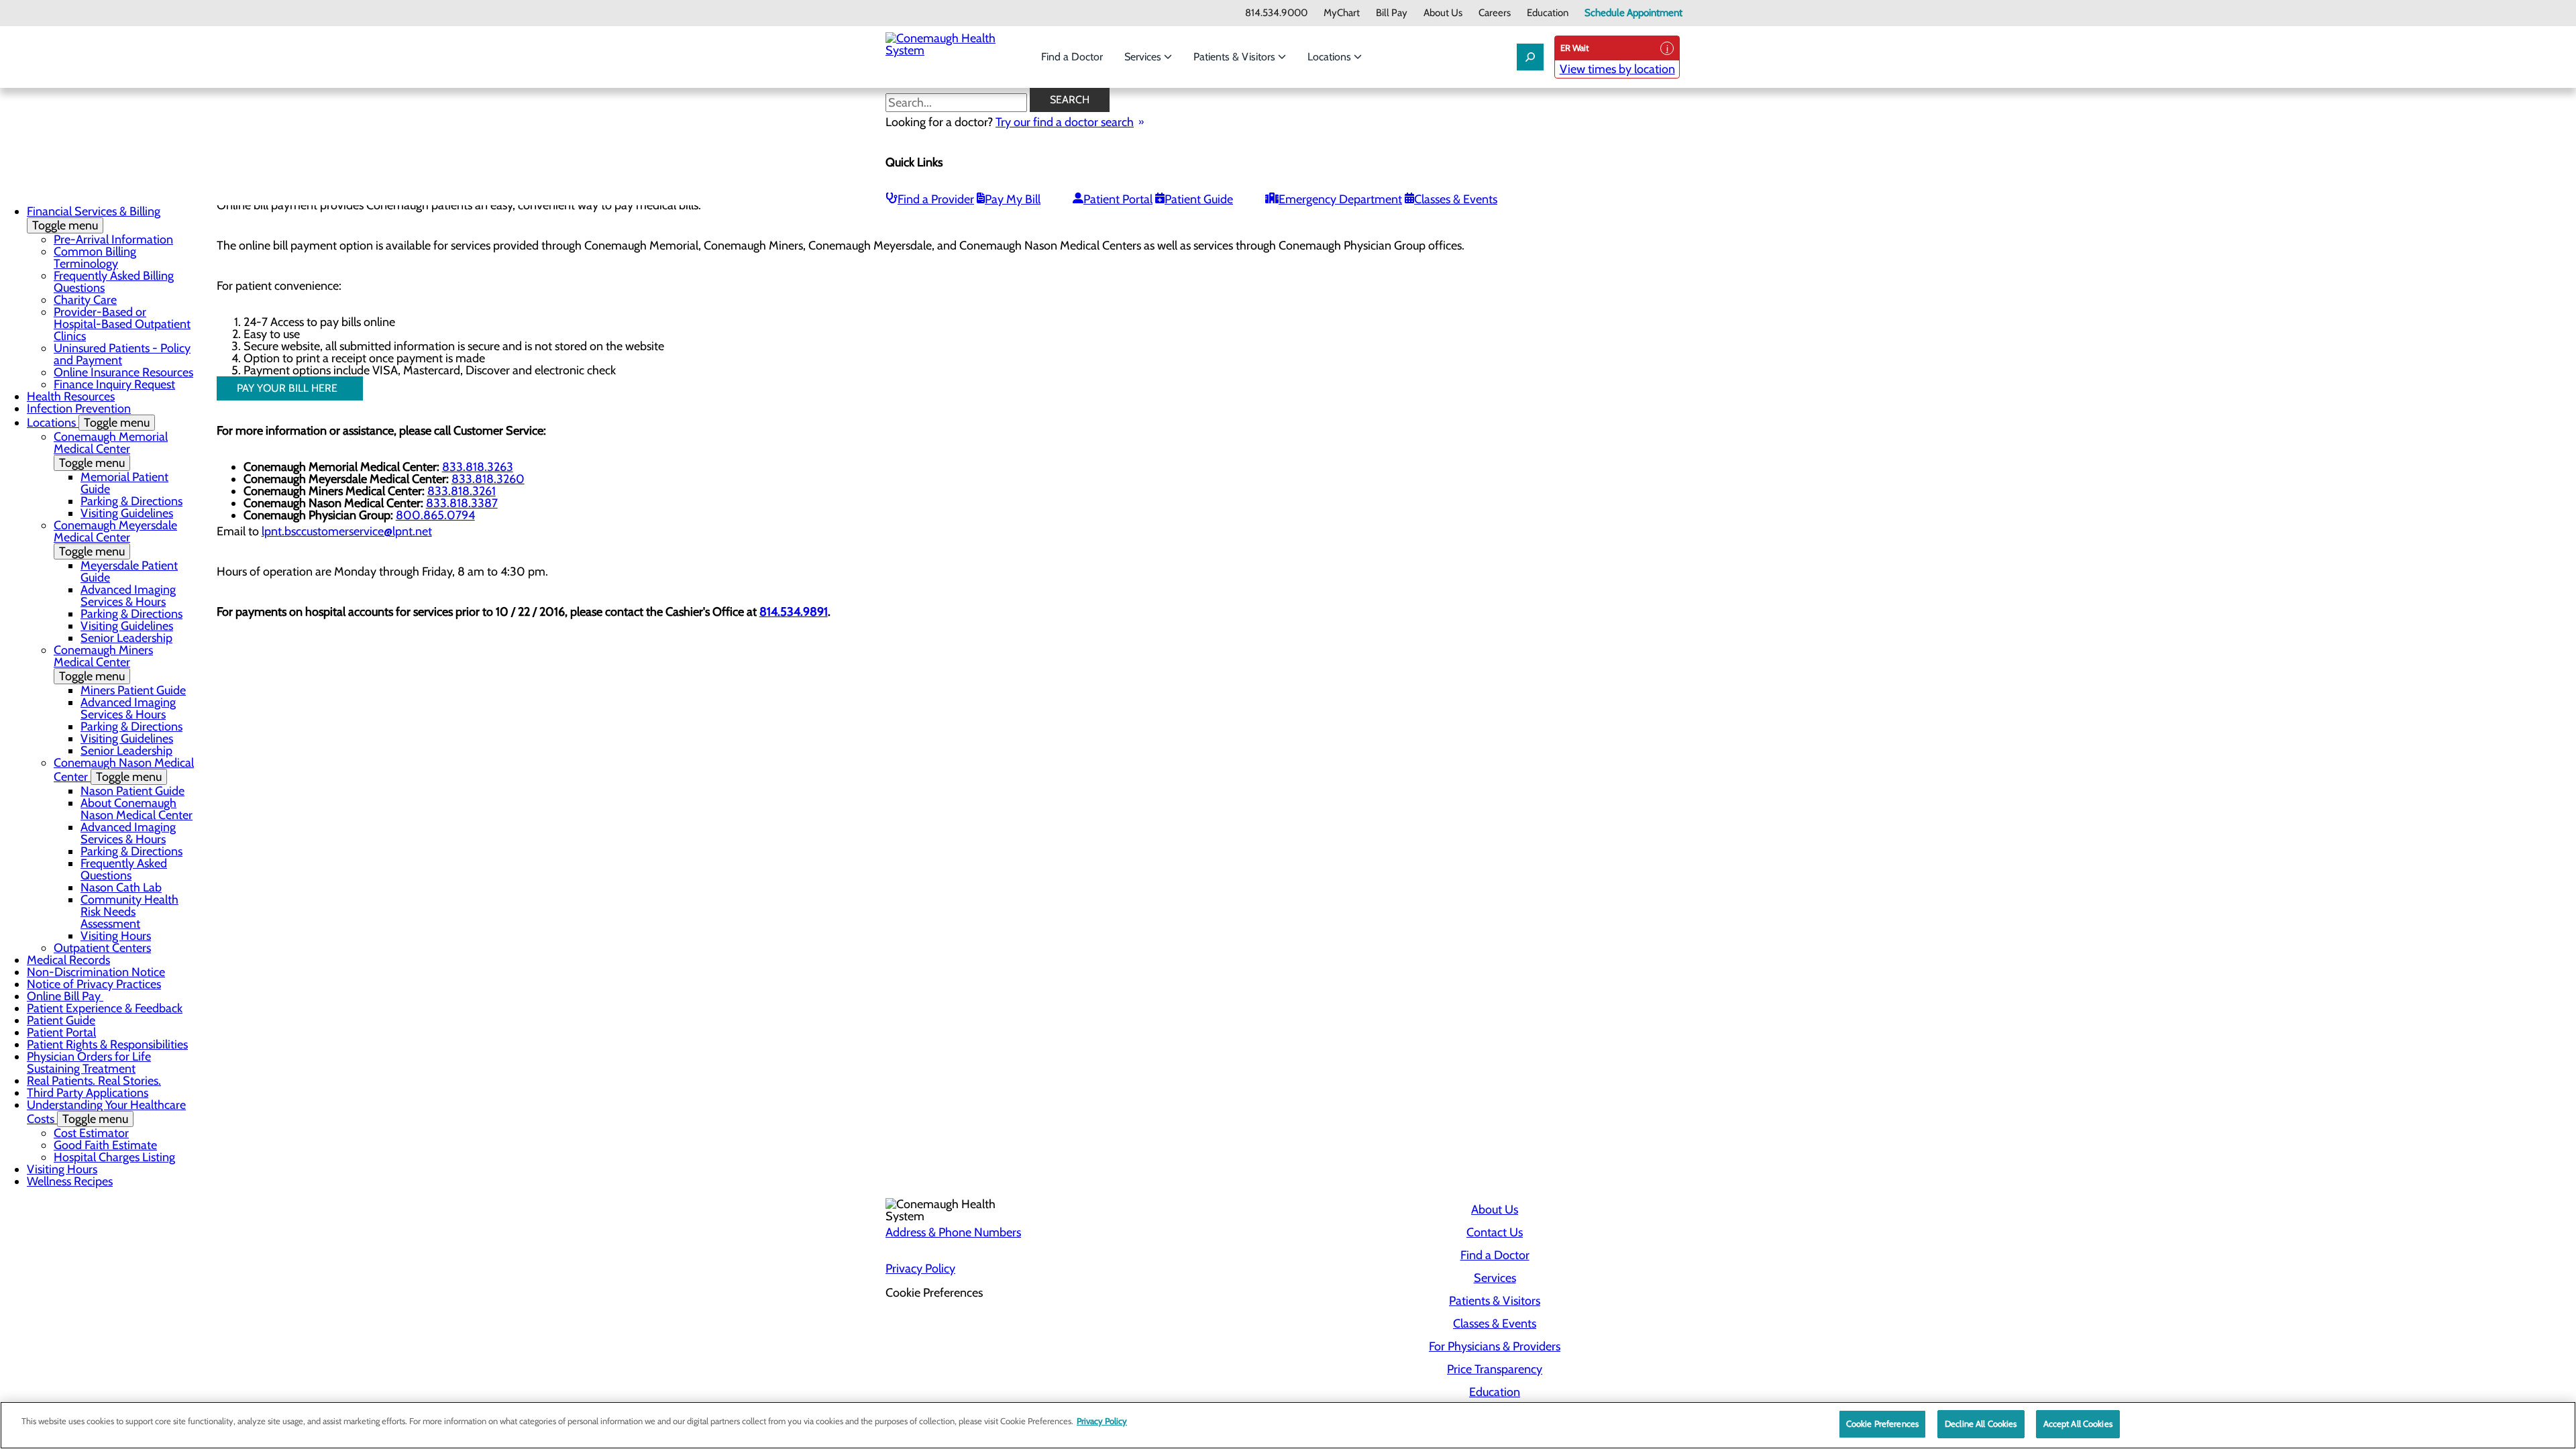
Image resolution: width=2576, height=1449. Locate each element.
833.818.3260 (488, 479)
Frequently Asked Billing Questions (114, 282)
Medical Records (68, 960)
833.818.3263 (478, 467)
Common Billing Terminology (95, 258)
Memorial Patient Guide (124, 483)
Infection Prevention (79, 409)
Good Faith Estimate (105, 1145)
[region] (1288, 1425)
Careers (1495, 13)
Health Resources (71, 396)
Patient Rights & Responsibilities (107, 1044)
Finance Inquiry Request (114, 384)
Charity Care (85, 300)
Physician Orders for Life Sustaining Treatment (89, 1063)
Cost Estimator (91, 1133)
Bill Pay (1392, 13)
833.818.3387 (462, 503)
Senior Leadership (126, 638)
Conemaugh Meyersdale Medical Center (115, 538)
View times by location (1617, 69)
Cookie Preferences (1882, 1424)
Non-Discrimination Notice (96, 972)
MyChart (1342, 13)
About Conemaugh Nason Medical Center (137, 809)
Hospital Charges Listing (114, 1157)
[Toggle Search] (1530, 57)
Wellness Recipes (70, 1181)
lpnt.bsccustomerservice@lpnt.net (347, 531)
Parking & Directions (131, 501)
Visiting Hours (116, 936)
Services (1144, 57)
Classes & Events (1456, 199)
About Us (1443, 13)
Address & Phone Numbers (953, 1232)
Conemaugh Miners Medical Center (103, 663)
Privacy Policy (920, 1269)
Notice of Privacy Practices (94, 984)
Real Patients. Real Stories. (94, 1081)
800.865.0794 (435, 515)
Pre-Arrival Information (113, 239)
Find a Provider (936, 199)
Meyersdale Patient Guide (129, 572)
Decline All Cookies (1981, 1424)
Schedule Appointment (1633, 13)
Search (1070, 100)
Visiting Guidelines (127, 513)
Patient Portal (1118, 199)
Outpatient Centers (102, 948)
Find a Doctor (1072, 57)
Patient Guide (1199, 199)
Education (1548, 13)
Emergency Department (1340, 199)
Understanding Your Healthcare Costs (106, 1112)
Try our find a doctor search (1065, 122)
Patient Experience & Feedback (105, 1008)
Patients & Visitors (1236, 57)
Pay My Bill (1013, 199)
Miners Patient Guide (133, 690)
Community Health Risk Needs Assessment (129, 912)
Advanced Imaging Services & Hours (128, 596)
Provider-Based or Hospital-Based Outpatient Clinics (122, 324)
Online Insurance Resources (123, 372)
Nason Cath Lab (121, 888)
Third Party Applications (88, 1093)
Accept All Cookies (2078, 1424)
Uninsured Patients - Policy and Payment (122, 354)
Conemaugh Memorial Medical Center (111, 450)
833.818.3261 (462, 491)
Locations (1331, 57)
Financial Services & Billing (94, 218)
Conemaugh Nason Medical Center (124, 770)
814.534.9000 (1276, 13)
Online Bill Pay (65, 996)
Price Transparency (1495, 1369)
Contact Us (1495, 1232)
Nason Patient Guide (132, 791)
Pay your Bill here (290, 388)
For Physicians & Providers (1495, 1346)
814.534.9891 (794, 612)
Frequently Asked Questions (124, 869)
